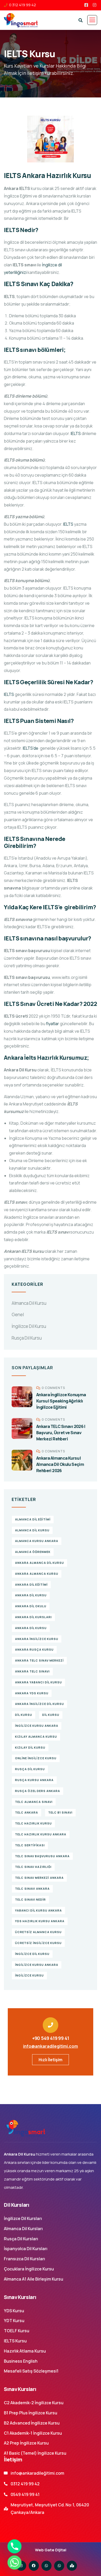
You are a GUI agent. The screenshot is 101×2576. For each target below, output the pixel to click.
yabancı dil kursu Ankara (38, 1910)
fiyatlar (53, 1024)
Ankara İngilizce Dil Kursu (39, 1704)
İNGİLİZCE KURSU (29, 1975)
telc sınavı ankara (32, 1889)
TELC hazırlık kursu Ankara (41, 1834)
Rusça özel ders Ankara (38, 1791)
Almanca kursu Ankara (37, 1541)
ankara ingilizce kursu (37, 1639)
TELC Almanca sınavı (34, 1802)
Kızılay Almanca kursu (36, 1737)
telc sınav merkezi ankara (39, 1878)
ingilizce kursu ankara (37, 1726)
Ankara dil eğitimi (31, 1585)
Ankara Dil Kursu (31, 1595)
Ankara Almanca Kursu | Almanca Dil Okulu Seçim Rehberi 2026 (60, 1464)
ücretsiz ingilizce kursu (38, 1943)
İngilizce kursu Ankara (37, 1965)
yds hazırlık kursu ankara (40, 1921)
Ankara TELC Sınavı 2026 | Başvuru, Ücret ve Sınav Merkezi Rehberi (61, 1433)
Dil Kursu (24, 1715)
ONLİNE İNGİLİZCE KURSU (36, 1758)
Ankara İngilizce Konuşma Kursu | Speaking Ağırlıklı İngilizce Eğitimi (61, 1401)
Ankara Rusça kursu (34, 1649)
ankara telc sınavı (32, 1671)
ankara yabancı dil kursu (38, 1682)
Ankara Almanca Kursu (37, 1574)
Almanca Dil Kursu (29, 1303)
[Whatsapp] (46, 2566)
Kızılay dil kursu (30, 1747)
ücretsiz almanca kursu (38, 1932)
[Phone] (15, 2546)
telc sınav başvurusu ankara (42, 1856)
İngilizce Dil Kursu (29, 1326)
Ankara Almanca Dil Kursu (39, 1563)
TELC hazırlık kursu (33, 1823)
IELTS (76, 433)
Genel (18, 1315)
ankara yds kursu (32, 1693)
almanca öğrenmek (33, 1552)
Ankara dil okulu (31, 1606)
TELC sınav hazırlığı (33, 1867)
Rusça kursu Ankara (34, 1780)
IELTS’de (31, 748)
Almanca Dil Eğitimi (33, 1519)
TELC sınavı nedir (30, 1899)
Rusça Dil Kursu (27, 1338)
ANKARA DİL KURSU (31, 1628)
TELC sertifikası (30, 1845)
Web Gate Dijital (51, 2550)
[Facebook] (34, 2566)
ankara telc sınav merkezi (39, 1660)
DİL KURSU (51, 1715)
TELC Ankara (27, 1812)
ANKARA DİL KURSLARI (33, 1617)
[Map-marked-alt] (72, 2566)
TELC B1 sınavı (60, 1812)
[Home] (25, 2128)
